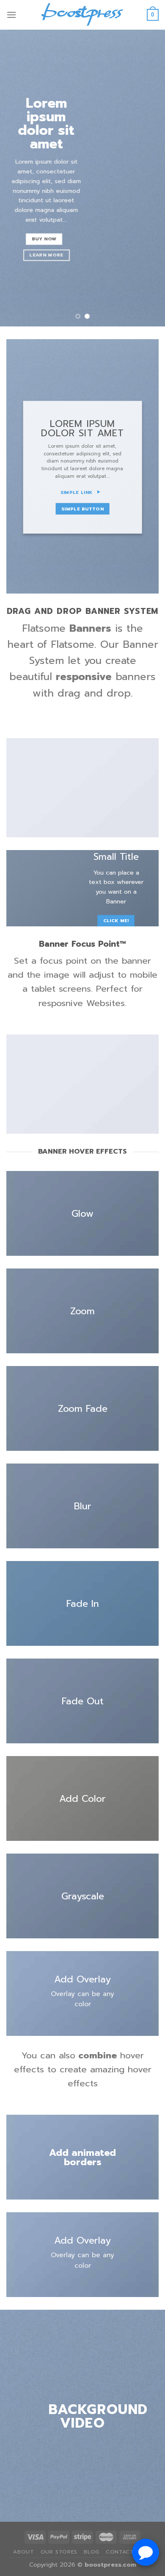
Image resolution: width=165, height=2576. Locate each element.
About (23, 2552)
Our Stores (59, 2552)
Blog (91, 2552)
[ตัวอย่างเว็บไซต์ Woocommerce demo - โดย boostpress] (82, 15)
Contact (120, 2552)
